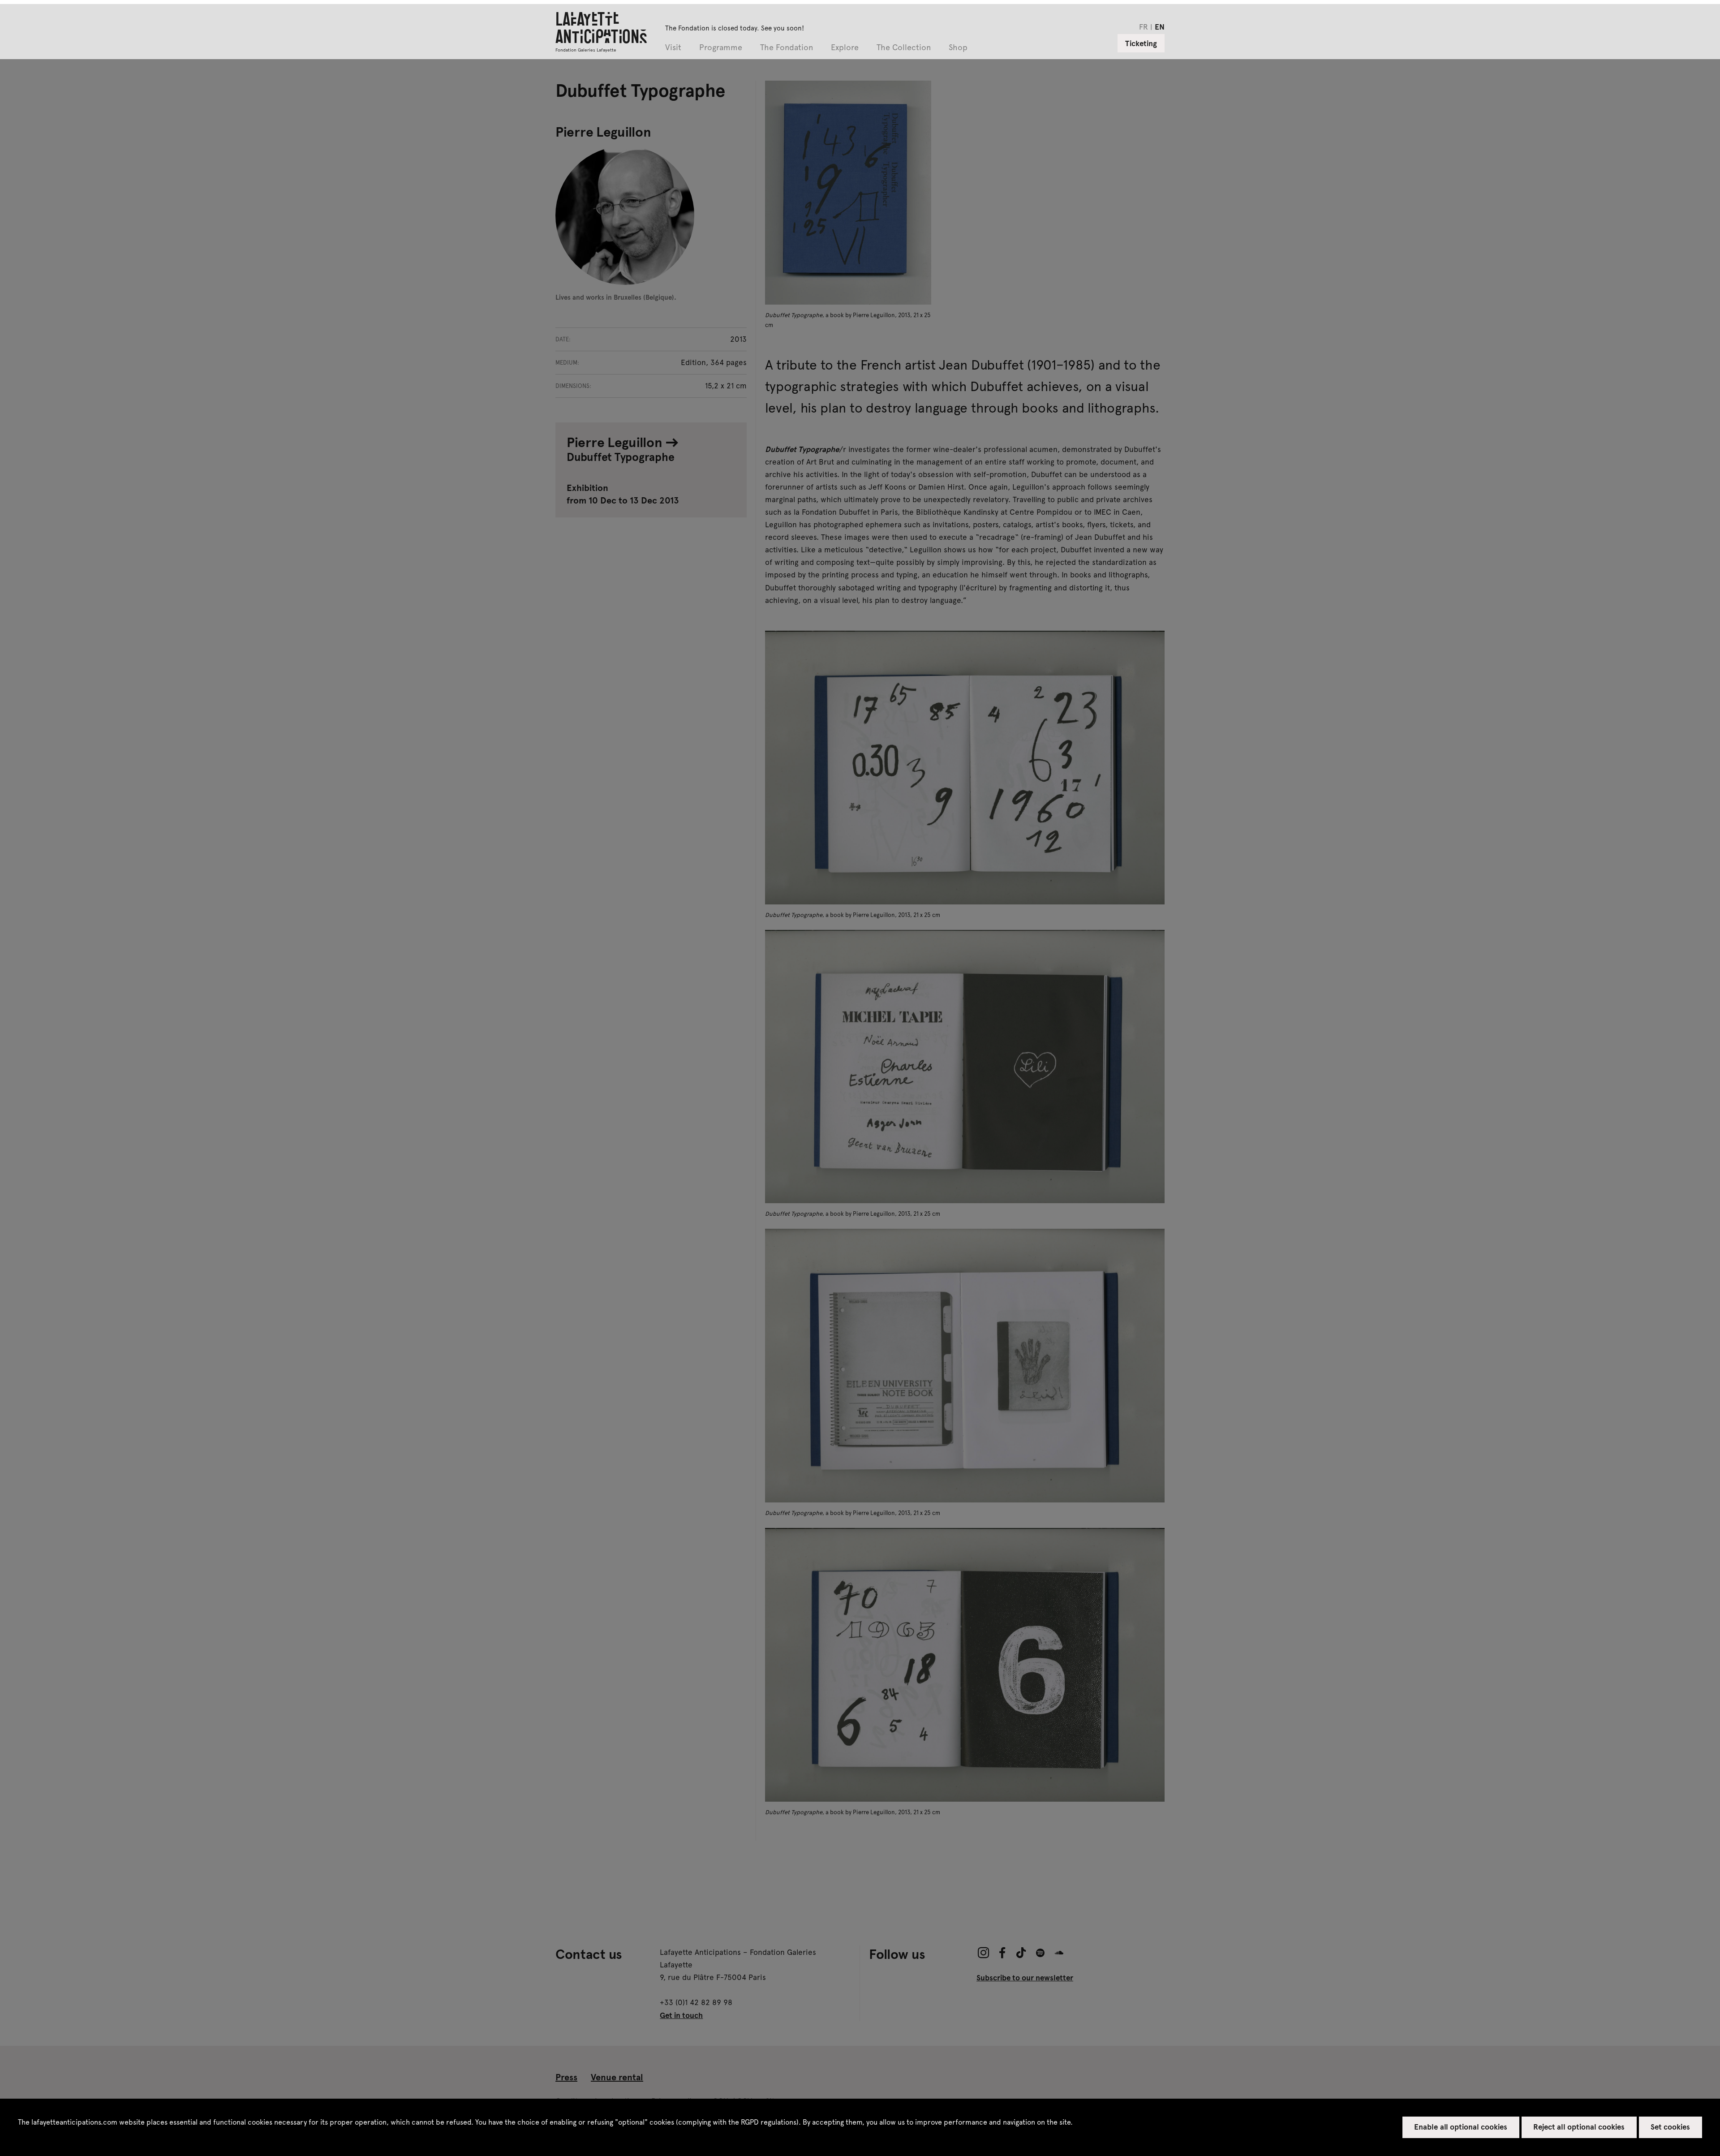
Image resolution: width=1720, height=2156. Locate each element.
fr (1144, 26)
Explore (845, 48)
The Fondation (787, 48)
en (1160, 26)
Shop (958, 48)
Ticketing (1141, 43)
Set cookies (1670, 2126)
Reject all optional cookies (1579, 2126)
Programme (721, 48)
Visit (673, 48)
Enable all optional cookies (1461, 2126)
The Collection (904, 48)
